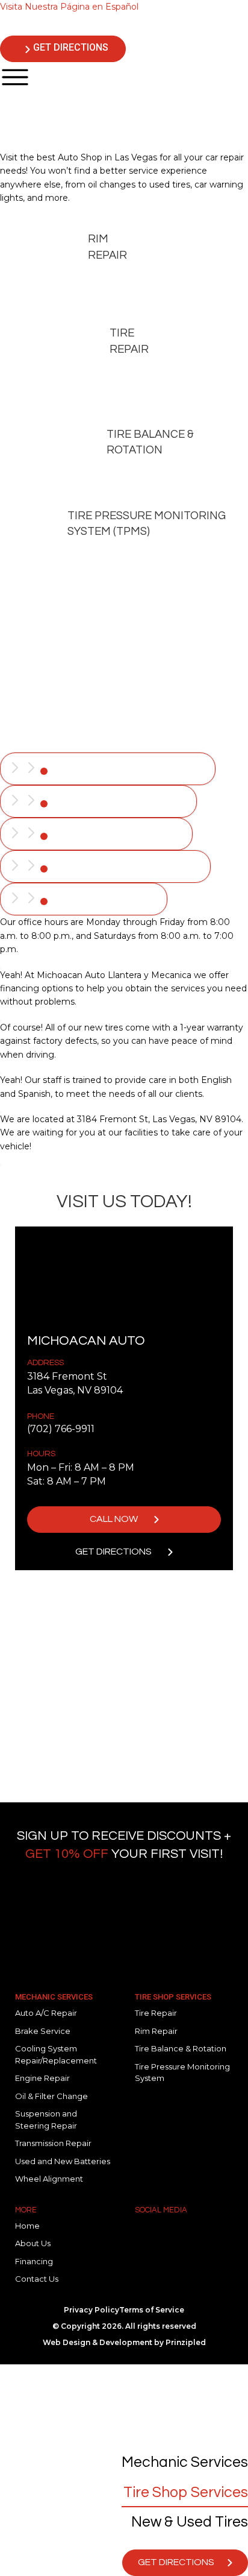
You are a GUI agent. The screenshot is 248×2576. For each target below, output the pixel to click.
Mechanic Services (54, 1997)
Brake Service (43, 2031)
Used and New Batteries (63, 2161)
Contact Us (37, 2279)
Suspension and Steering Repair (46, 2120)
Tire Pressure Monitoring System (182, 2072)
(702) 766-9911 (61, 1429)
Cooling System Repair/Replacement (56, 2054)
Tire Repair (129, 341)
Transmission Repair (53, 2143)
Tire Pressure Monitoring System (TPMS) (147, 524)
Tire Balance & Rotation (150, 442)
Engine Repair (42, 2078)
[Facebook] (150, 2235)
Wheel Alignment (49, 2179)
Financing (34, 2261)
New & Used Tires (190, 2522)
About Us (33, 2243)
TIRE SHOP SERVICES (173, 1997)
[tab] (108, 769)
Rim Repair (107, 247)
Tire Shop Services (186, 2492)
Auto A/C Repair (46, 2013)
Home (27, 2226)
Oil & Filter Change (51, 2096)
